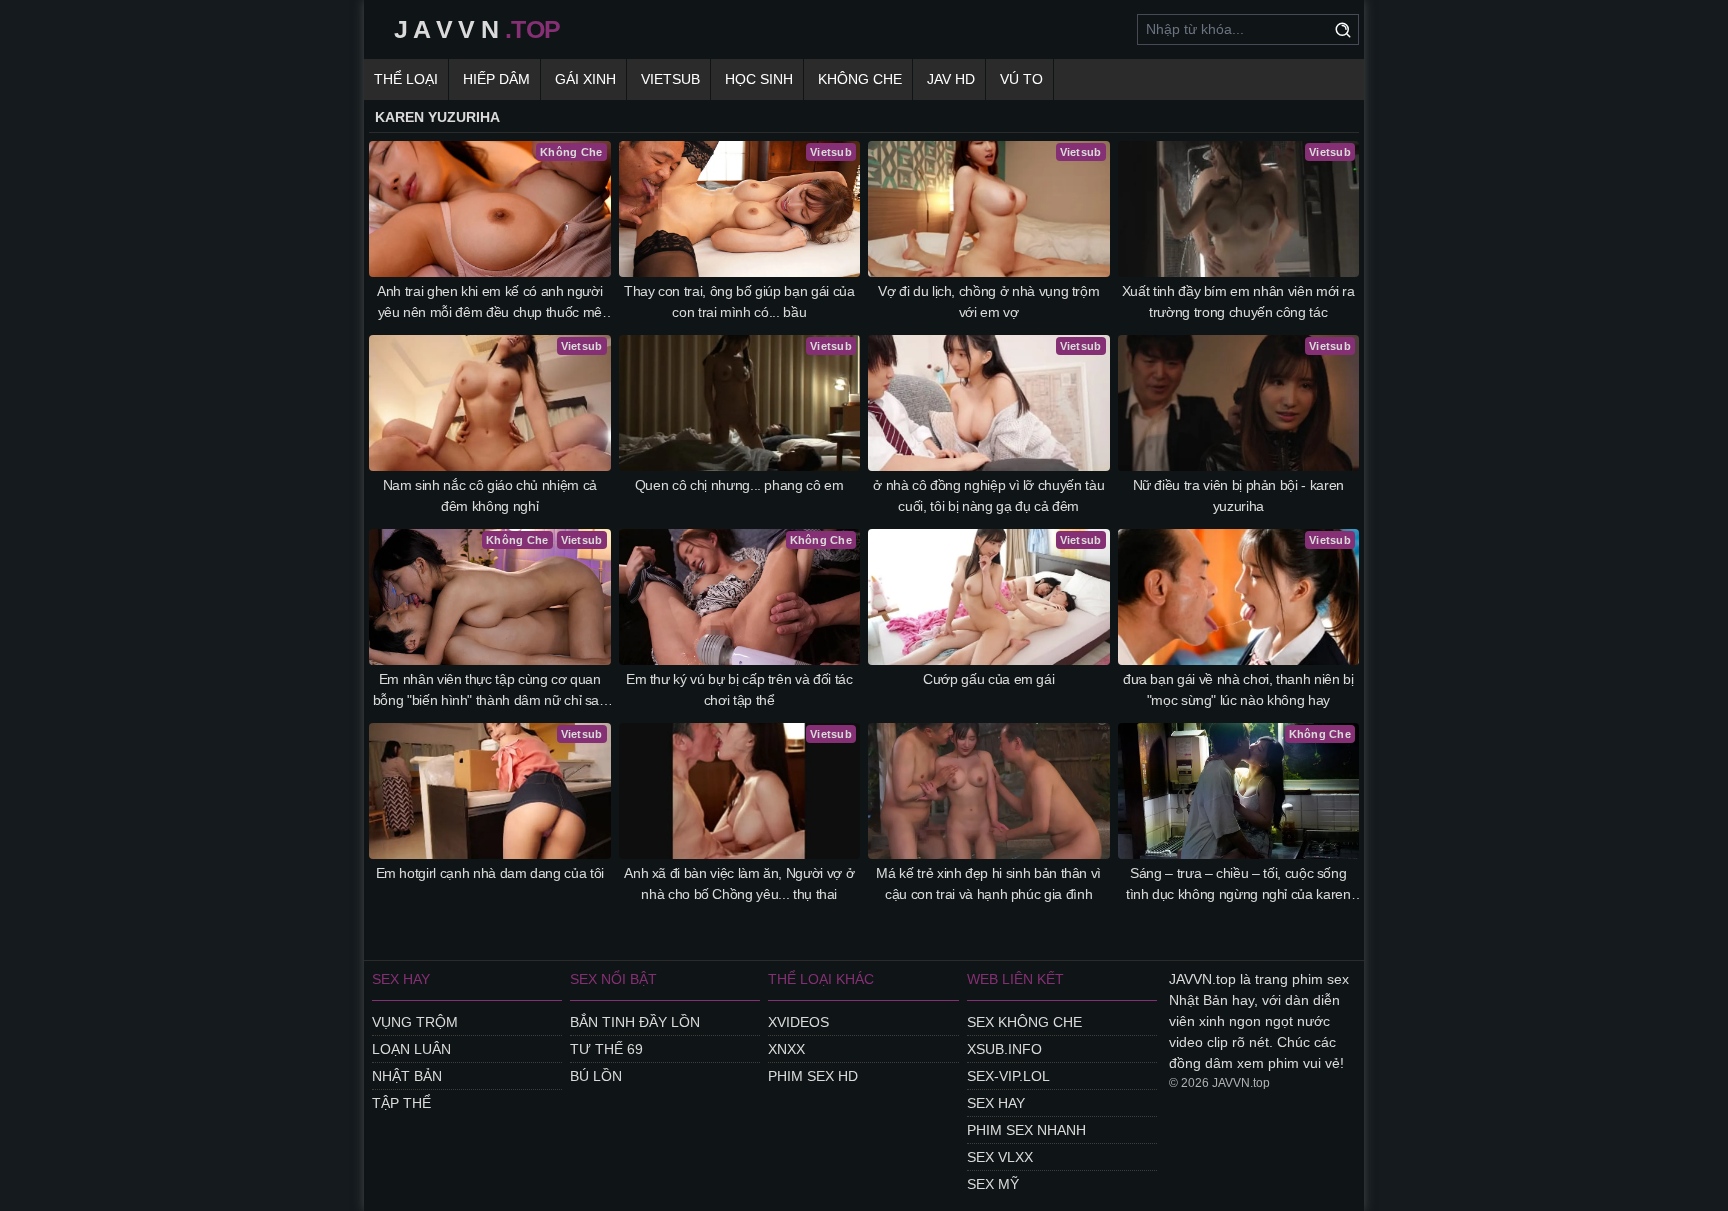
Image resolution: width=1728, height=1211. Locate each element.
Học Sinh (759, 79)
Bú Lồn (596, 1076)
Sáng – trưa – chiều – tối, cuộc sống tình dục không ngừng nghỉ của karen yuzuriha (1238, 885)
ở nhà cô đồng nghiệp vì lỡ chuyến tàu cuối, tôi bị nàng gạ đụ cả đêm (988, 495)
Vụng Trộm (415, 1022)
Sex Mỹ (993, 1184)
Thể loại (406, 79)
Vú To (1021, 79)
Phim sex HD (813, 1076)
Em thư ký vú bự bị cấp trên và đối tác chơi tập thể (739, 689)
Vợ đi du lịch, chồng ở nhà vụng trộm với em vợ (988, 301)
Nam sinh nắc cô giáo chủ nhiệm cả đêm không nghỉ (490, 495)
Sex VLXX (1000, 1157)
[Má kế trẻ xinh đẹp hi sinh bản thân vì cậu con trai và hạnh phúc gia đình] (989, 791)
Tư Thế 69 (606, 1049)
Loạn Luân (411, 1049)
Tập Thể (401, 1103)
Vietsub (670, 79)
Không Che (860, 79)
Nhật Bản (407, 1076)
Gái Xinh (585, 79)
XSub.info (1004, 1049)
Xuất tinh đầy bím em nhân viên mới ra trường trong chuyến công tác (1238, 301)
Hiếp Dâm (496, 79)
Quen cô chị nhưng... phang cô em (739, 485)
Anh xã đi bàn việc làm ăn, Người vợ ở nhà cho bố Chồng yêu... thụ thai (739, 883)
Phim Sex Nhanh (1026, 1130)
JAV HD (951, 79)
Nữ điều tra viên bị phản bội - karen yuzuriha (1238, 495)
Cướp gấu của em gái (988, 679)
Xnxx (786, 1049)
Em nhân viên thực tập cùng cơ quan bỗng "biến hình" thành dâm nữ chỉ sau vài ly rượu (490, 691)
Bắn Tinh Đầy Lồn (635, 1022)
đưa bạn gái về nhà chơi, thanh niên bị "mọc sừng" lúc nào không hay (1238, 689)
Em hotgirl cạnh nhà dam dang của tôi (490, 873)
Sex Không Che (1024, 1022)
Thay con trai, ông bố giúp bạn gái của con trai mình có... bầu (739, 301)
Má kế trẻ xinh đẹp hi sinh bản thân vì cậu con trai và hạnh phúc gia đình (988, 883)
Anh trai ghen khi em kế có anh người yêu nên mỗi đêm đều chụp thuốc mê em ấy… (489, 303)
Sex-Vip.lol (1008, 1076)
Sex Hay (996, 1103)
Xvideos (798, 1022)
